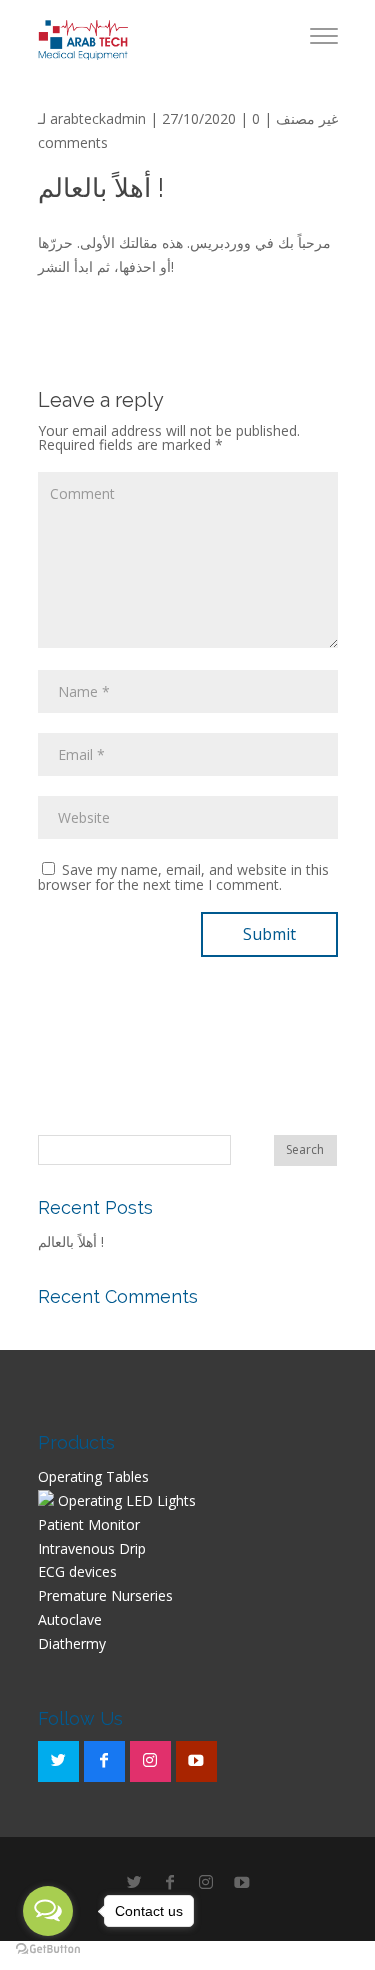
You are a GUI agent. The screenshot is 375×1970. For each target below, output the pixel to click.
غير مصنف (307, 118)
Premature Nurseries (105, 1595)
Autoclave (70, 1619)
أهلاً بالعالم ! (71, 1241)
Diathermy (72, 1643)
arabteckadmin (98, 118)
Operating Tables (93, 1476)
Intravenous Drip (92, 1548)
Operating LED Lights (125, 1500)
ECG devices (77, 1571)
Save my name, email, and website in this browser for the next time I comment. (183, 877)
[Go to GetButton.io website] (48, 1949)
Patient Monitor (89, 1524)
